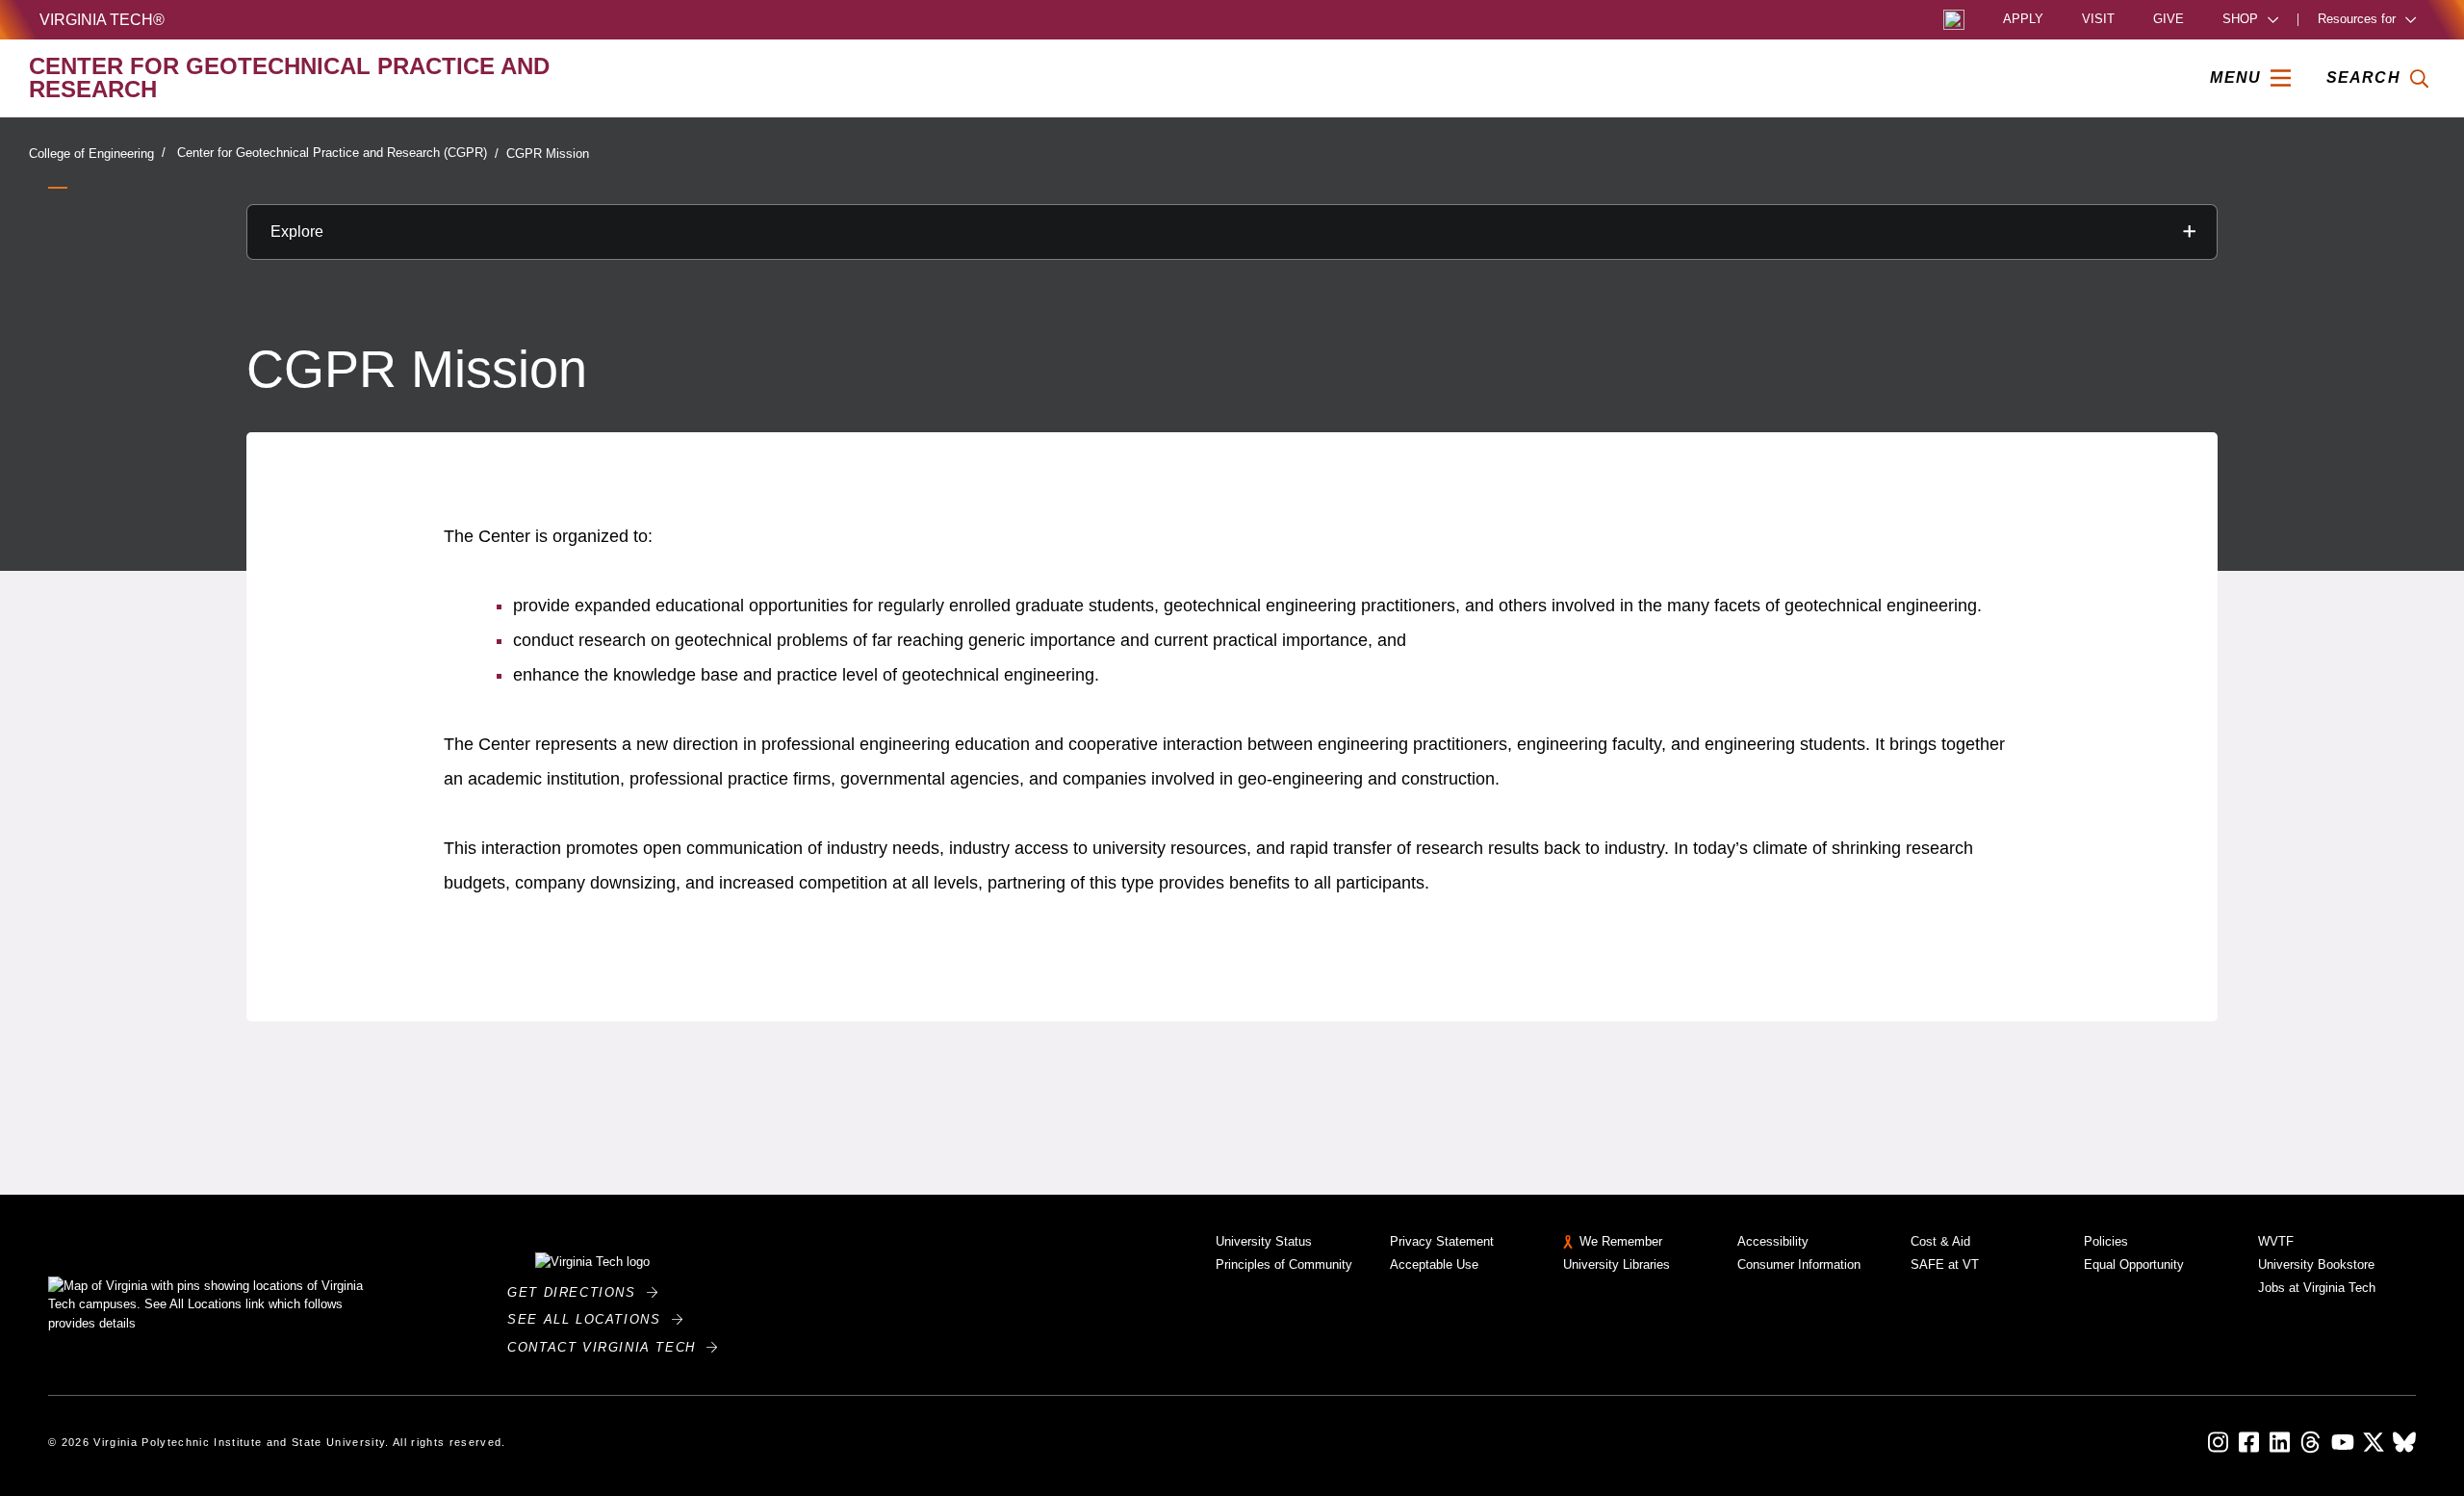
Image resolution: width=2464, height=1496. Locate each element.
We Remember (1621, 1241)
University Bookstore (2316, 1264)
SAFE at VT (1945, 1264)
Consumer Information (1799, 1264)
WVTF (2276, 1241)
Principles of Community (1284, 1264)
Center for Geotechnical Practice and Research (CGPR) (332, 153)
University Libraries (1617, 1264)
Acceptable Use (1434, 1264)
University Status (1264, 1241)
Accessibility (1773, 1241)
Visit (2098, 20)
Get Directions (577, 1292)
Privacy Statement (1442, 1241)
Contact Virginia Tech (607, 1347)
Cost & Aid (1940, 1241)
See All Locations (589, 1319)
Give (2169, 20)
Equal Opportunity (2134, 1264)
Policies (2106, 1241)
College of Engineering (91, 154)
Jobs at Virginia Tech (2317, 1288)
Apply (2023, 20)
